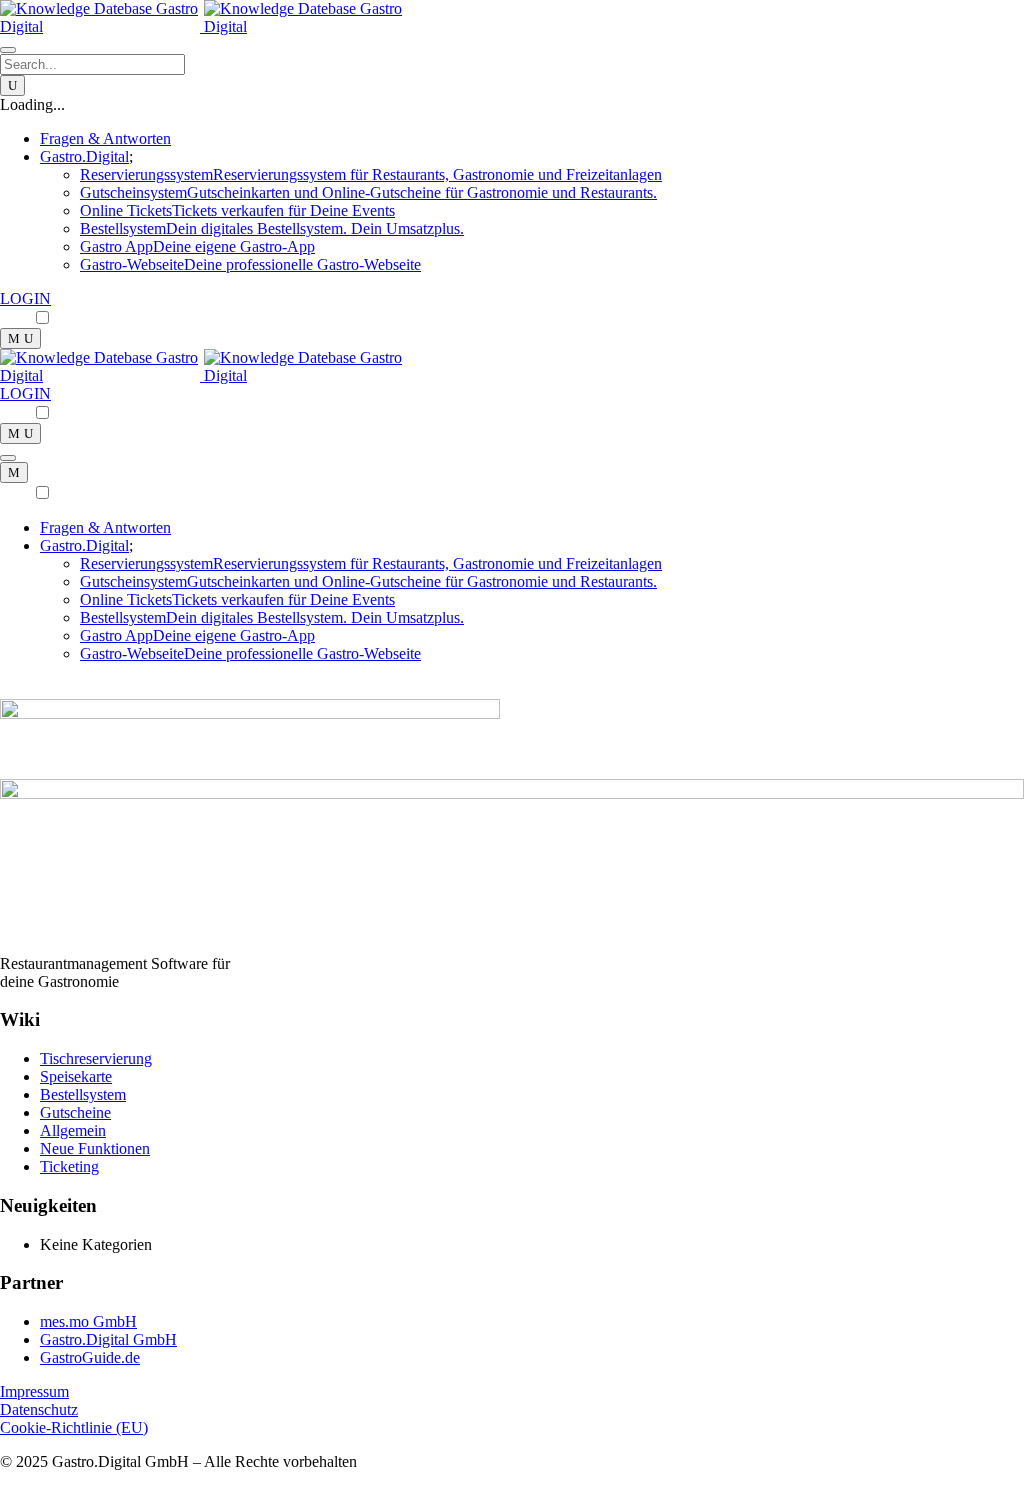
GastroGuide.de (90, 1357)
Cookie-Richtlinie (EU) (74, 1427)
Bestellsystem (272, 228)
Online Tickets (237, 210)
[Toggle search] (20, 338)
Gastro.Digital (84, 545)
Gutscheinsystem (368, 192)
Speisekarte (76, 1076)
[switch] (42, 317)
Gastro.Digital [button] (84, 156)
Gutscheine (75, 1112)
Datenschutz (39, 1409)
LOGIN (25, 298)
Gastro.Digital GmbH (108, 1339)
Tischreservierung (96, 1058)
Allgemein (73, 1130)
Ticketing (69, 1166)
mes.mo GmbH (88, 1321)
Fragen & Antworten (105, 138)
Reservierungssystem (371, 174)
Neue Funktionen (95, 1148)
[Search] (12, 85)
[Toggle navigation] (8, 50)
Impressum (34, 1391)
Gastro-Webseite (250, 264)
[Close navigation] (14, 472)
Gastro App (197, 246)
